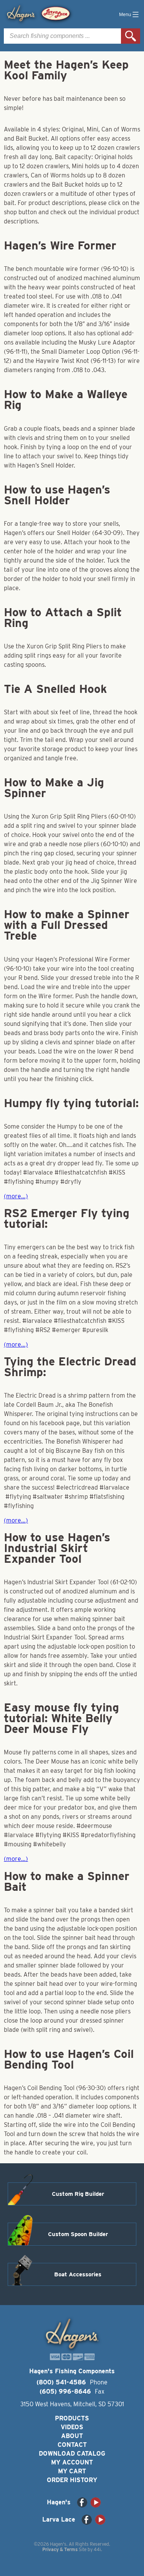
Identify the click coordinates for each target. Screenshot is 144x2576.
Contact (72, 2445)
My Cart (72, 2471)
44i (97, 2549)
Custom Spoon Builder (78, 2234)
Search (131, 36)
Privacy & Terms (60, 2549)
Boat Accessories (78, 2274)
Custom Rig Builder (78, 2194)
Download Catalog (72, 2454)
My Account (72, 2462)
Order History (72, 2480)
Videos (72, 2427)
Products (72, 2418)
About (72, 2436)
